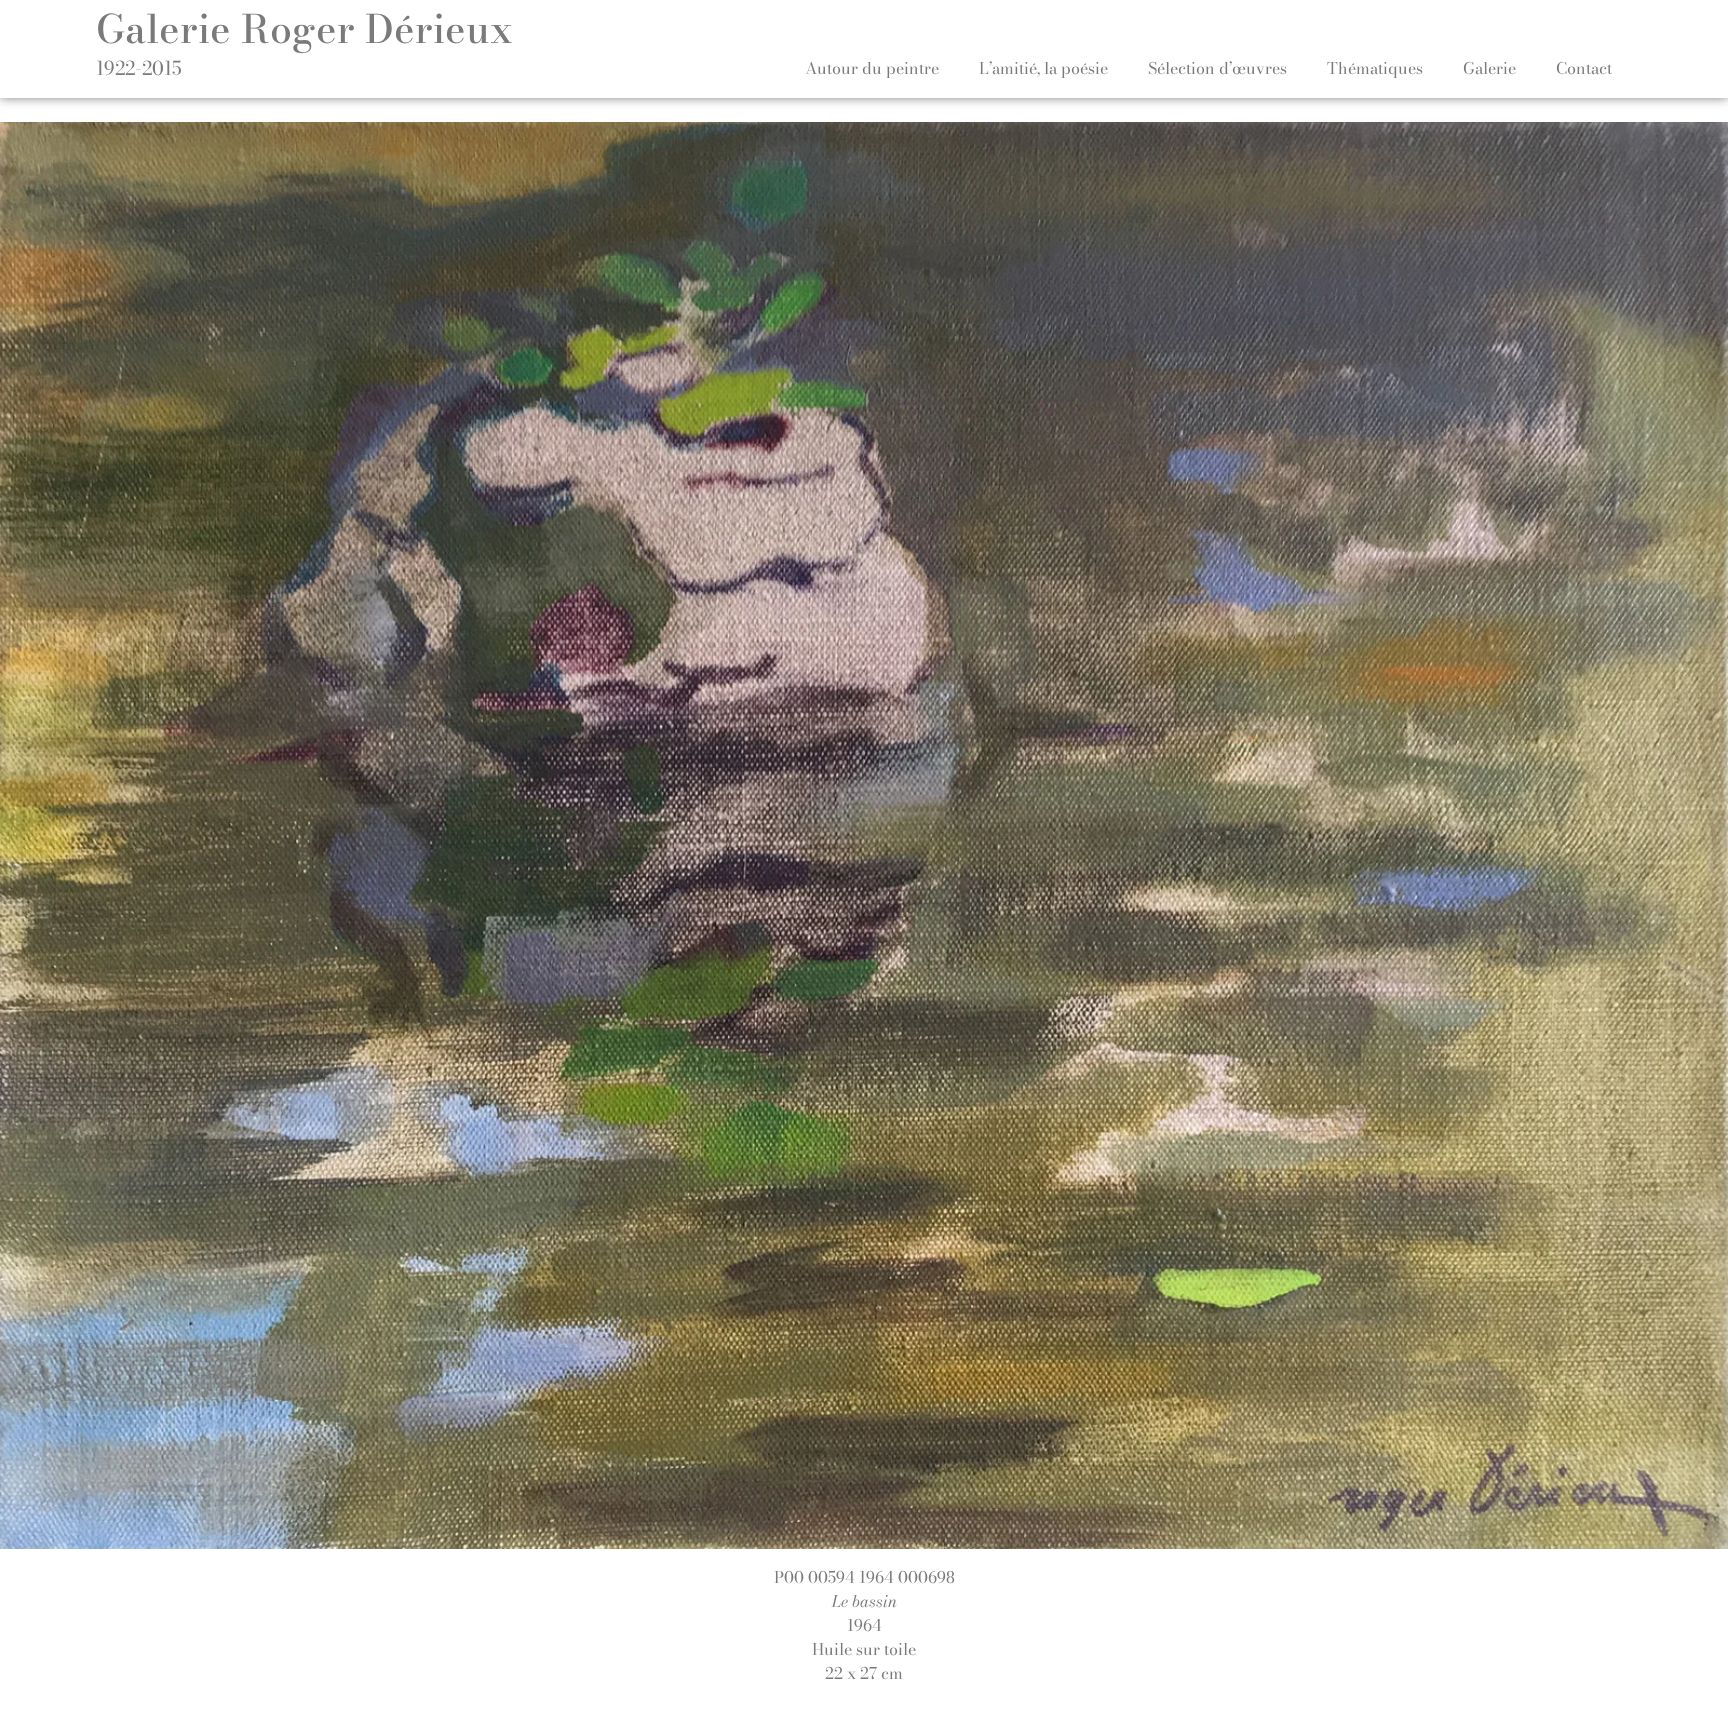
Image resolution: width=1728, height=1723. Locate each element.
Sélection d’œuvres (1217, 68)
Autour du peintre (872, 68)
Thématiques (1375, 68)
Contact (1584, 68)
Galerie (1489, 68)
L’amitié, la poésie (1043, 68)
